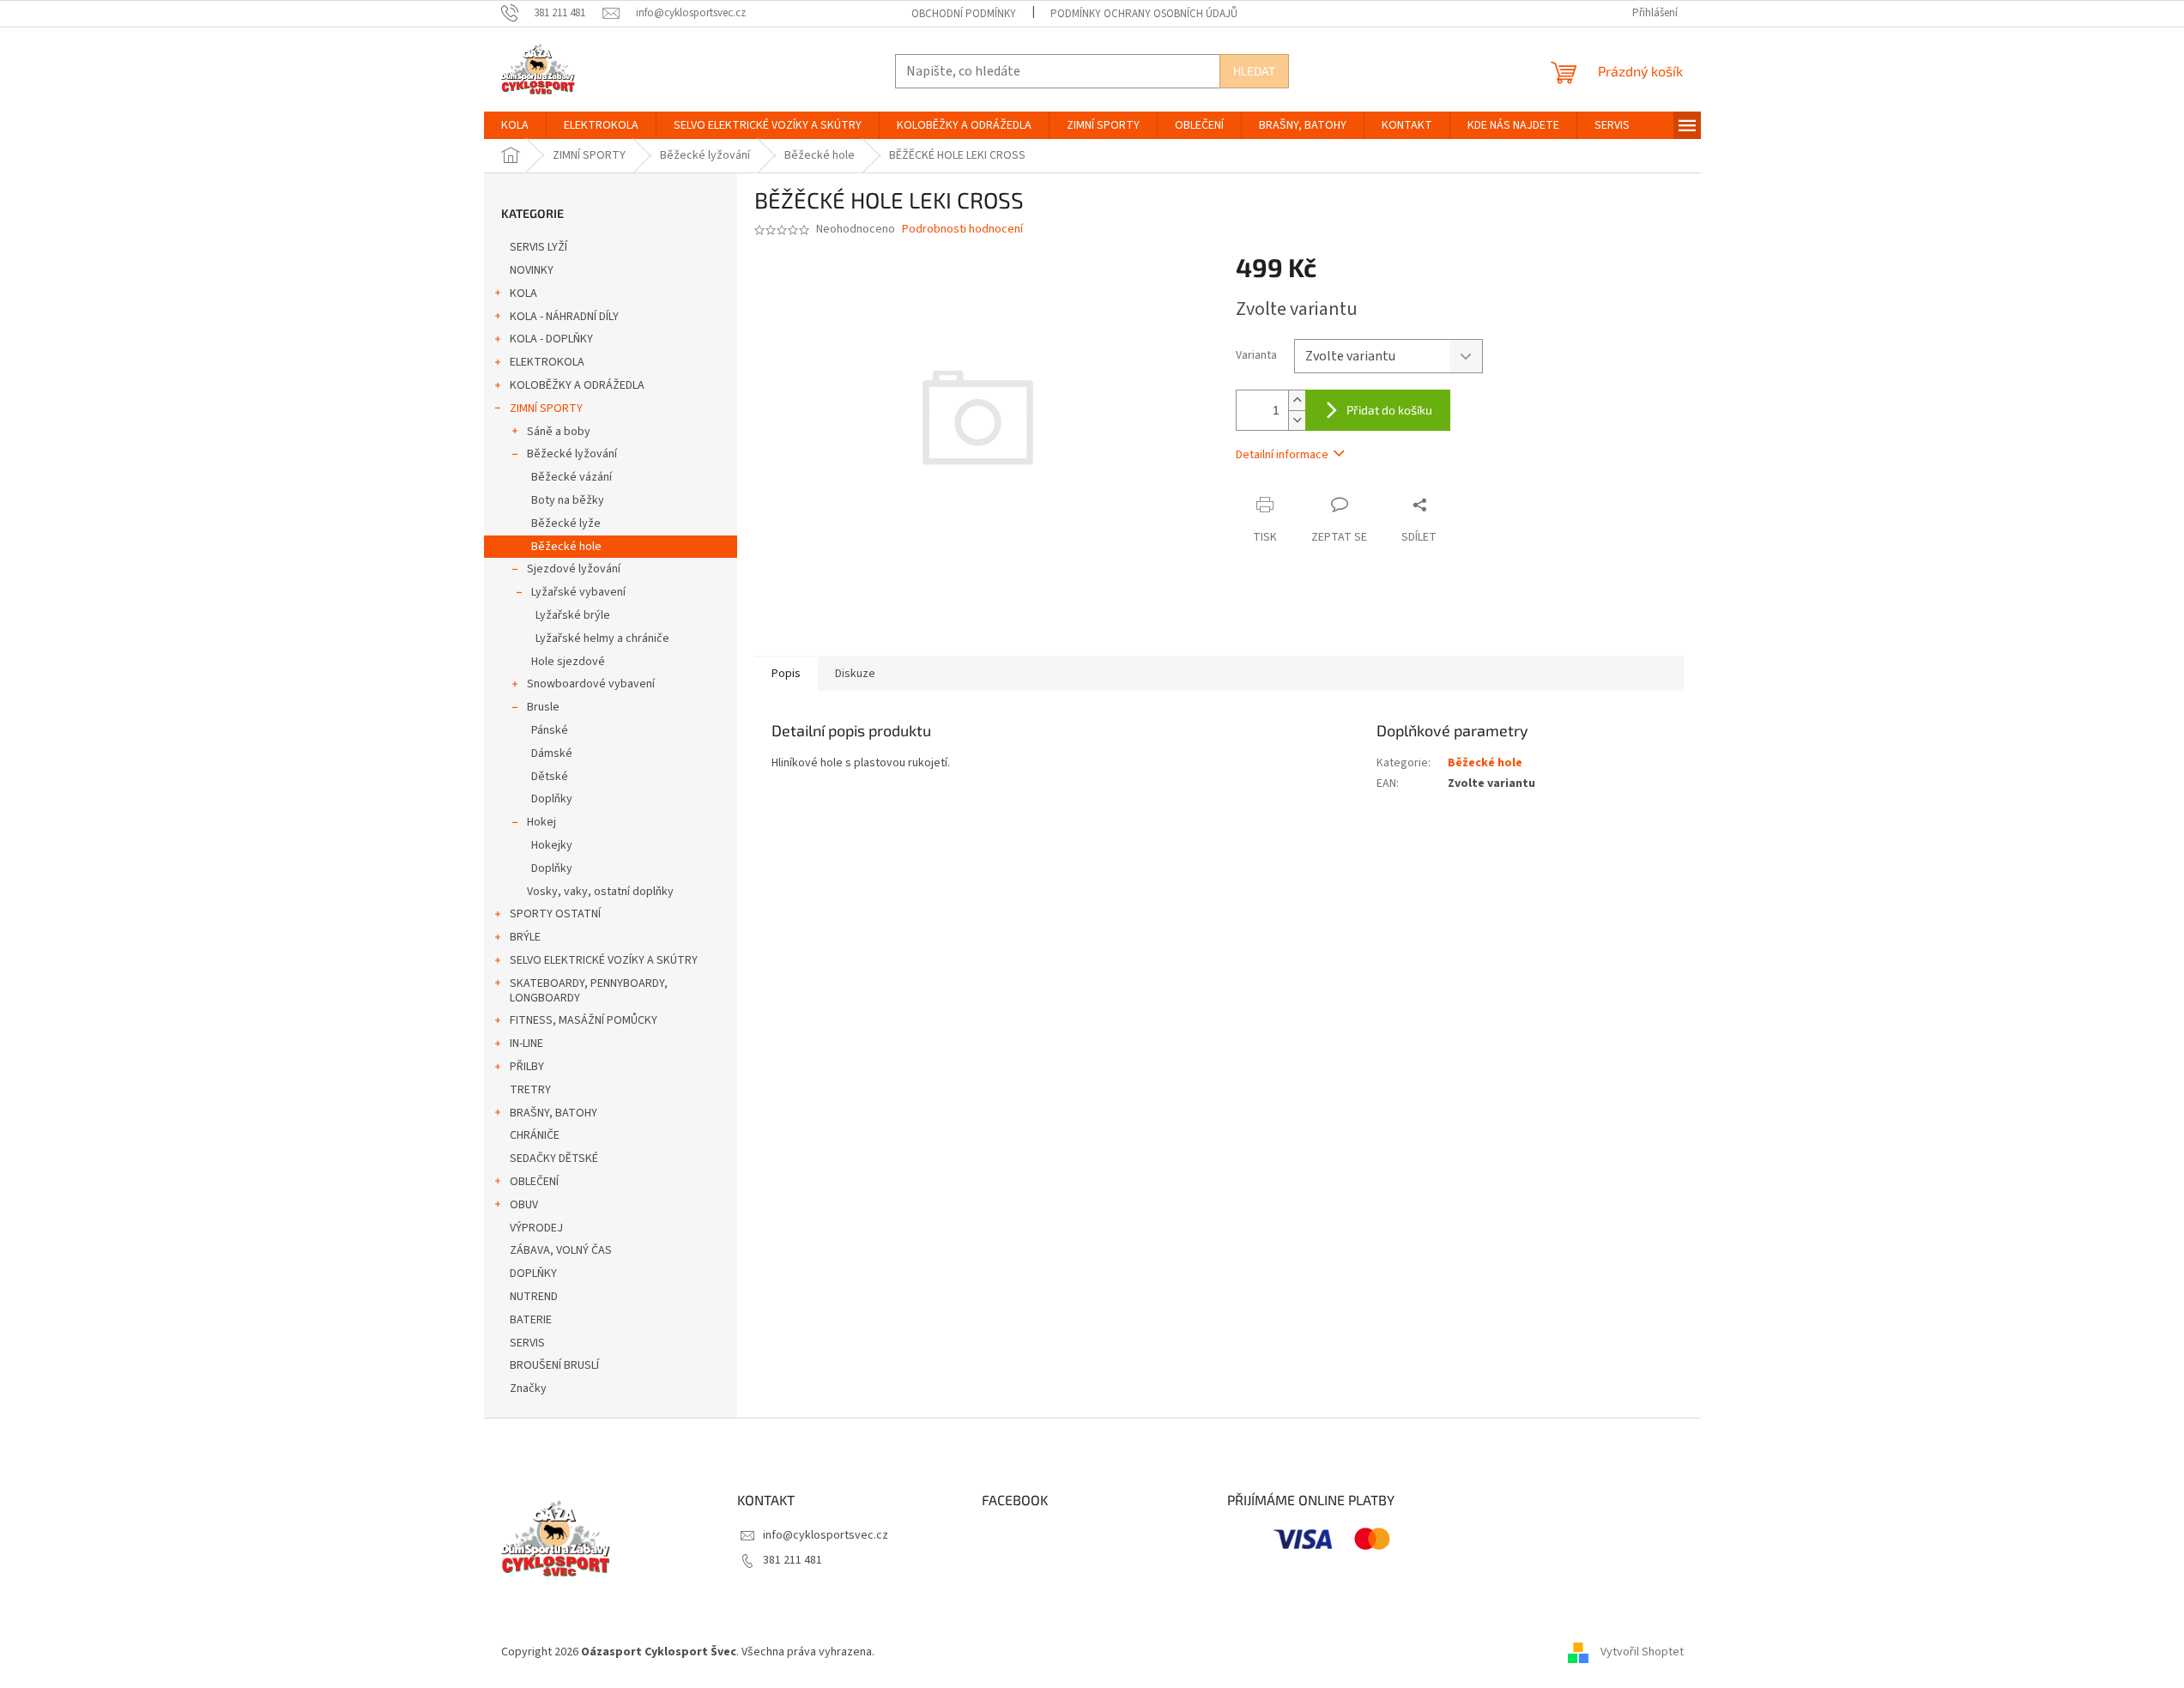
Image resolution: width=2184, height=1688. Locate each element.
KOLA (523, 293)
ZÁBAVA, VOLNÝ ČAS (561, 1250)
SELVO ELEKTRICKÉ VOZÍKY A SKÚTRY (604, 960)
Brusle (543, 707)
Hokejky (552, 845)
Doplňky (552, 799)
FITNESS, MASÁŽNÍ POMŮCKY (584, 1020)
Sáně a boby (559, 432)
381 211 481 (793, 1560)
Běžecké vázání (572, 477)
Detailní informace (1282, 455)
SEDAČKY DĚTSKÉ (554, 1159)
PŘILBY (527, 1067)
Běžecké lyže (566, 523)
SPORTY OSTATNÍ (555, 914)
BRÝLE (525, 937)
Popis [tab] (786, 674)
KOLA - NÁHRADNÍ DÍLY (564, 317)
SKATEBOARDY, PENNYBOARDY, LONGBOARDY (589, 991)
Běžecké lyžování (572, 454)
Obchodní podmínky (964, 14)
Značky (528, 1389)
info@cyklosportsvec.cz (826, 1535)
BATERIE (531, 1320)
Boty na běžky (568, 500)
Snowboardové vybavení (591, 684)
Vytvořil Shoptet (1642, 1652)
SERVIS (527, 1343)
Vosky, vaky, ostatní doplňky (600, 892)
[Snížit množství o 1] (1297, 420)
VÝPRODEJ (536, 1228)
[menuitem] (515, 125)
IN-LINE (526, 1044)
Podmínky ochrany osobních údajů (1144, 14)
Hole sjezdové (568, 662)
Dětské (550, 777)
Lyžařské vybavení (578, 592)
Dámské (552, 753)
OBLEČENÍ (534, 1182)
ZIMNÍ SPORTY (546, 408)
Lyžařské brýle (573, 615)
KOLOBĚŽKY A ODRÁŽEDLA (577, 385)
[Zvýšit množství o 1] (1297, 400)
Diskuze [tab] (855, 674)
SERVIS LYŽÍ (538, 247)
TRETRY (530, 1090)
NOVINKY (532, 270)
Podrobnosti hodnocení (962, 230)
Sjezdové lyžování (574, 569)
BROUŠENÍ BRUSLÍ (554, 1365)
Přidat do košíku (1389, 410)
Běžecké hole (566, 547)
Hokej (541, 822)
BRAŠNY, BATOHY (554, 1113)
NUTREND (534, 1297)
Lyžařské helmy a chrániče (602, 638)
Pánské (550, 730)
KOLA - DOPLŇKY (551, 339)
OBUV (524, 1205)
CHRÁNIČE (535, 1135)
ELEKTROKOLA (547, 362)
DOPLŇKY (533, 1274)
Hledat (1254, 71)
